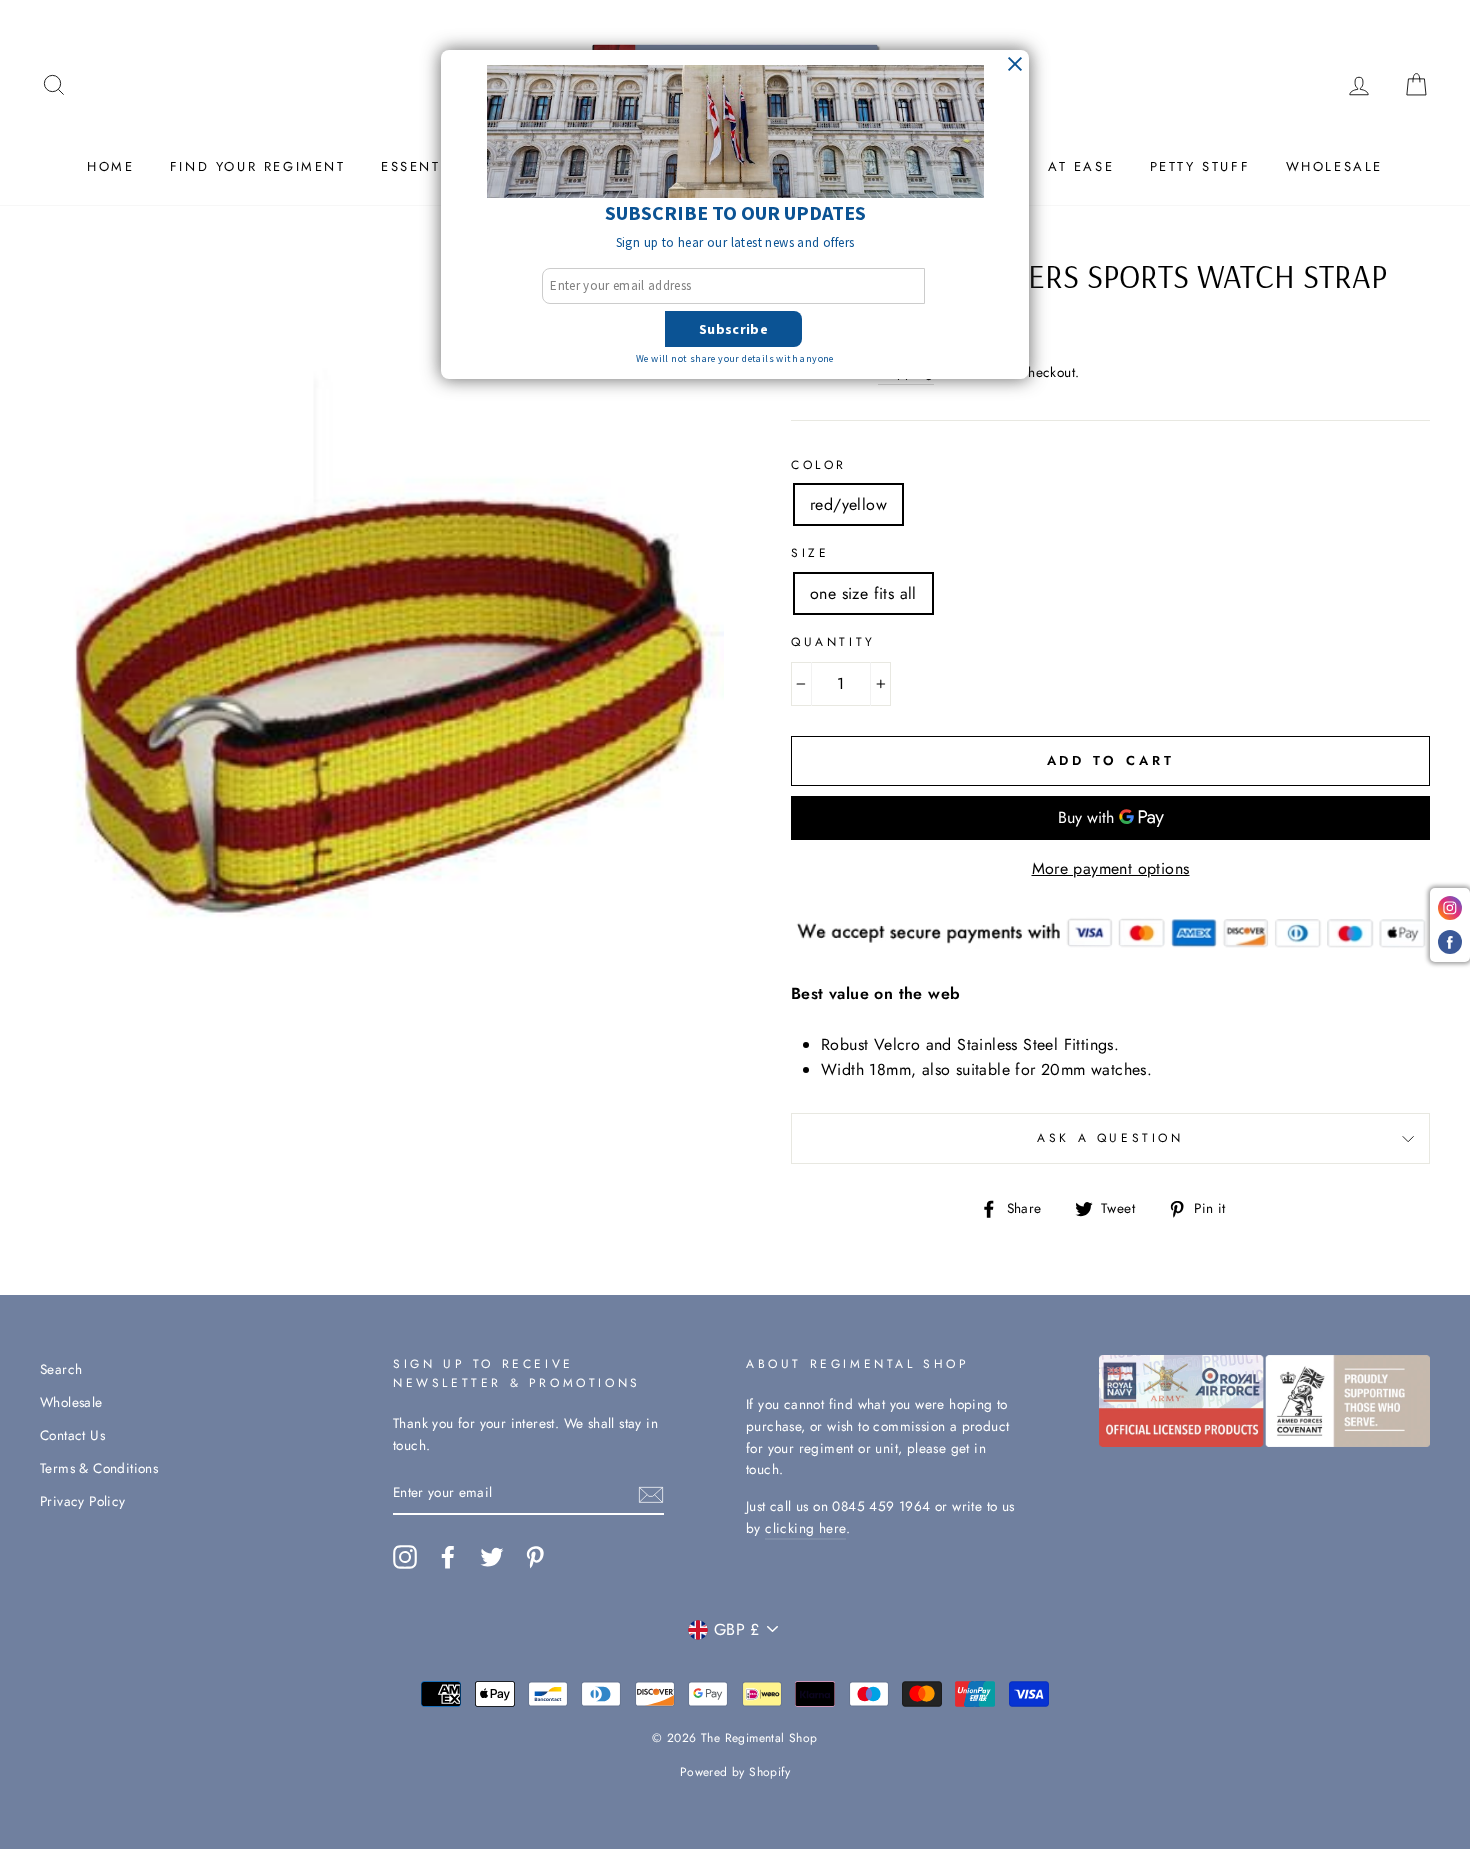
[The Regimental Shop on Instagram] (405, 1557)
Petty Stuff (1200, 166)
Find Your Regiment (258, 166)
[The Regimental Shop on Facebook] (448, 1557)
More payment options (1111, 868)
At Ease (1081, 166)
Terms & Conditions (99, 1468)
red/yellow (848, 504)
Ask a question (1110, 1138)
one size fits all (863, 593)
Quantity (833, 642)
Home (110, 166)
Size (810, 553)
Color (819, 465)
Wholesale (1334, 166)
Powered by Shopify (735, 1772)
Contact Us (72, 1435)
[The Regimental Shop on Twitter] (492, 1557)
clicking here (805, 1528)
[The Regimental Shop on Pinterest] (535, 1557)
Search (61, 1369)
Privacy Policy (83, 1501)
